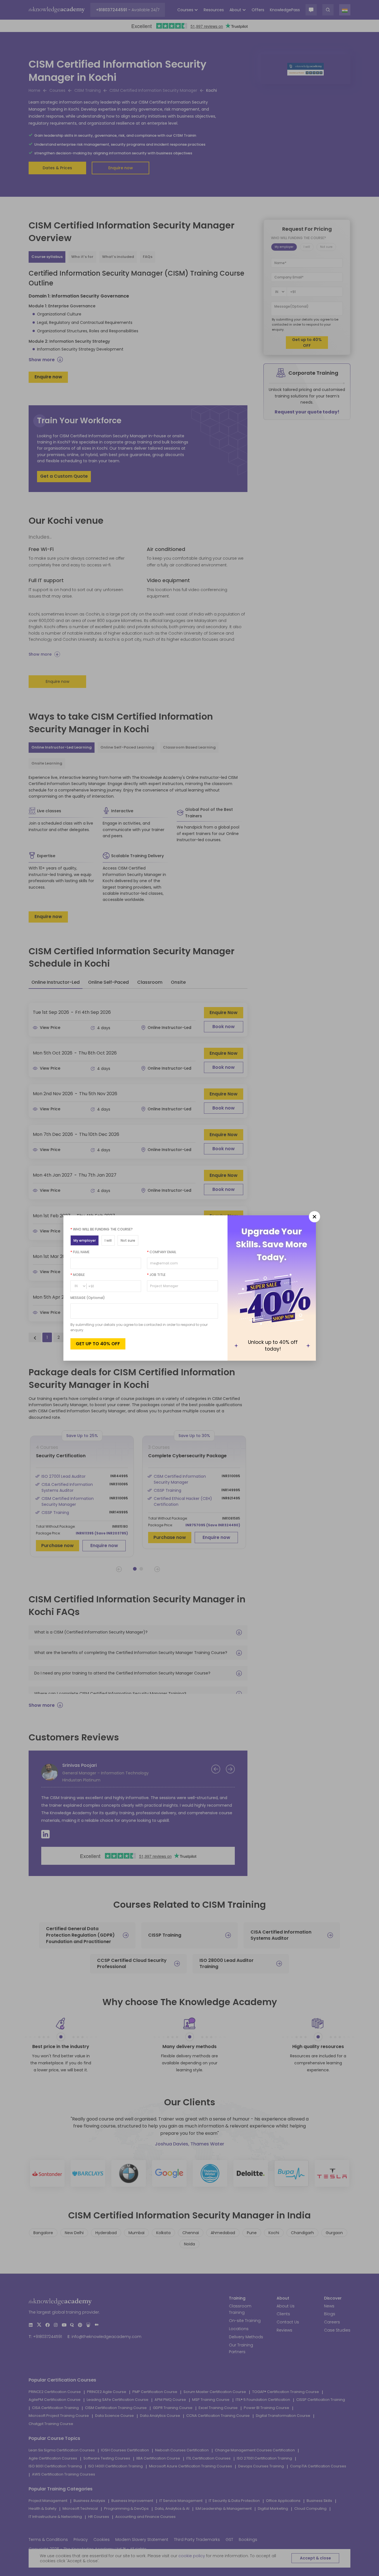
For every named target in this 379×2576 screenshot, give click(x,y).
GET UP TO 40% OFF (98, 1344)
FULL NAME (80, 1252)
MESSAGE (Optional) (88, 1298)
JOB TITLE (156, 1275)
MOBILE (78, 1275)
